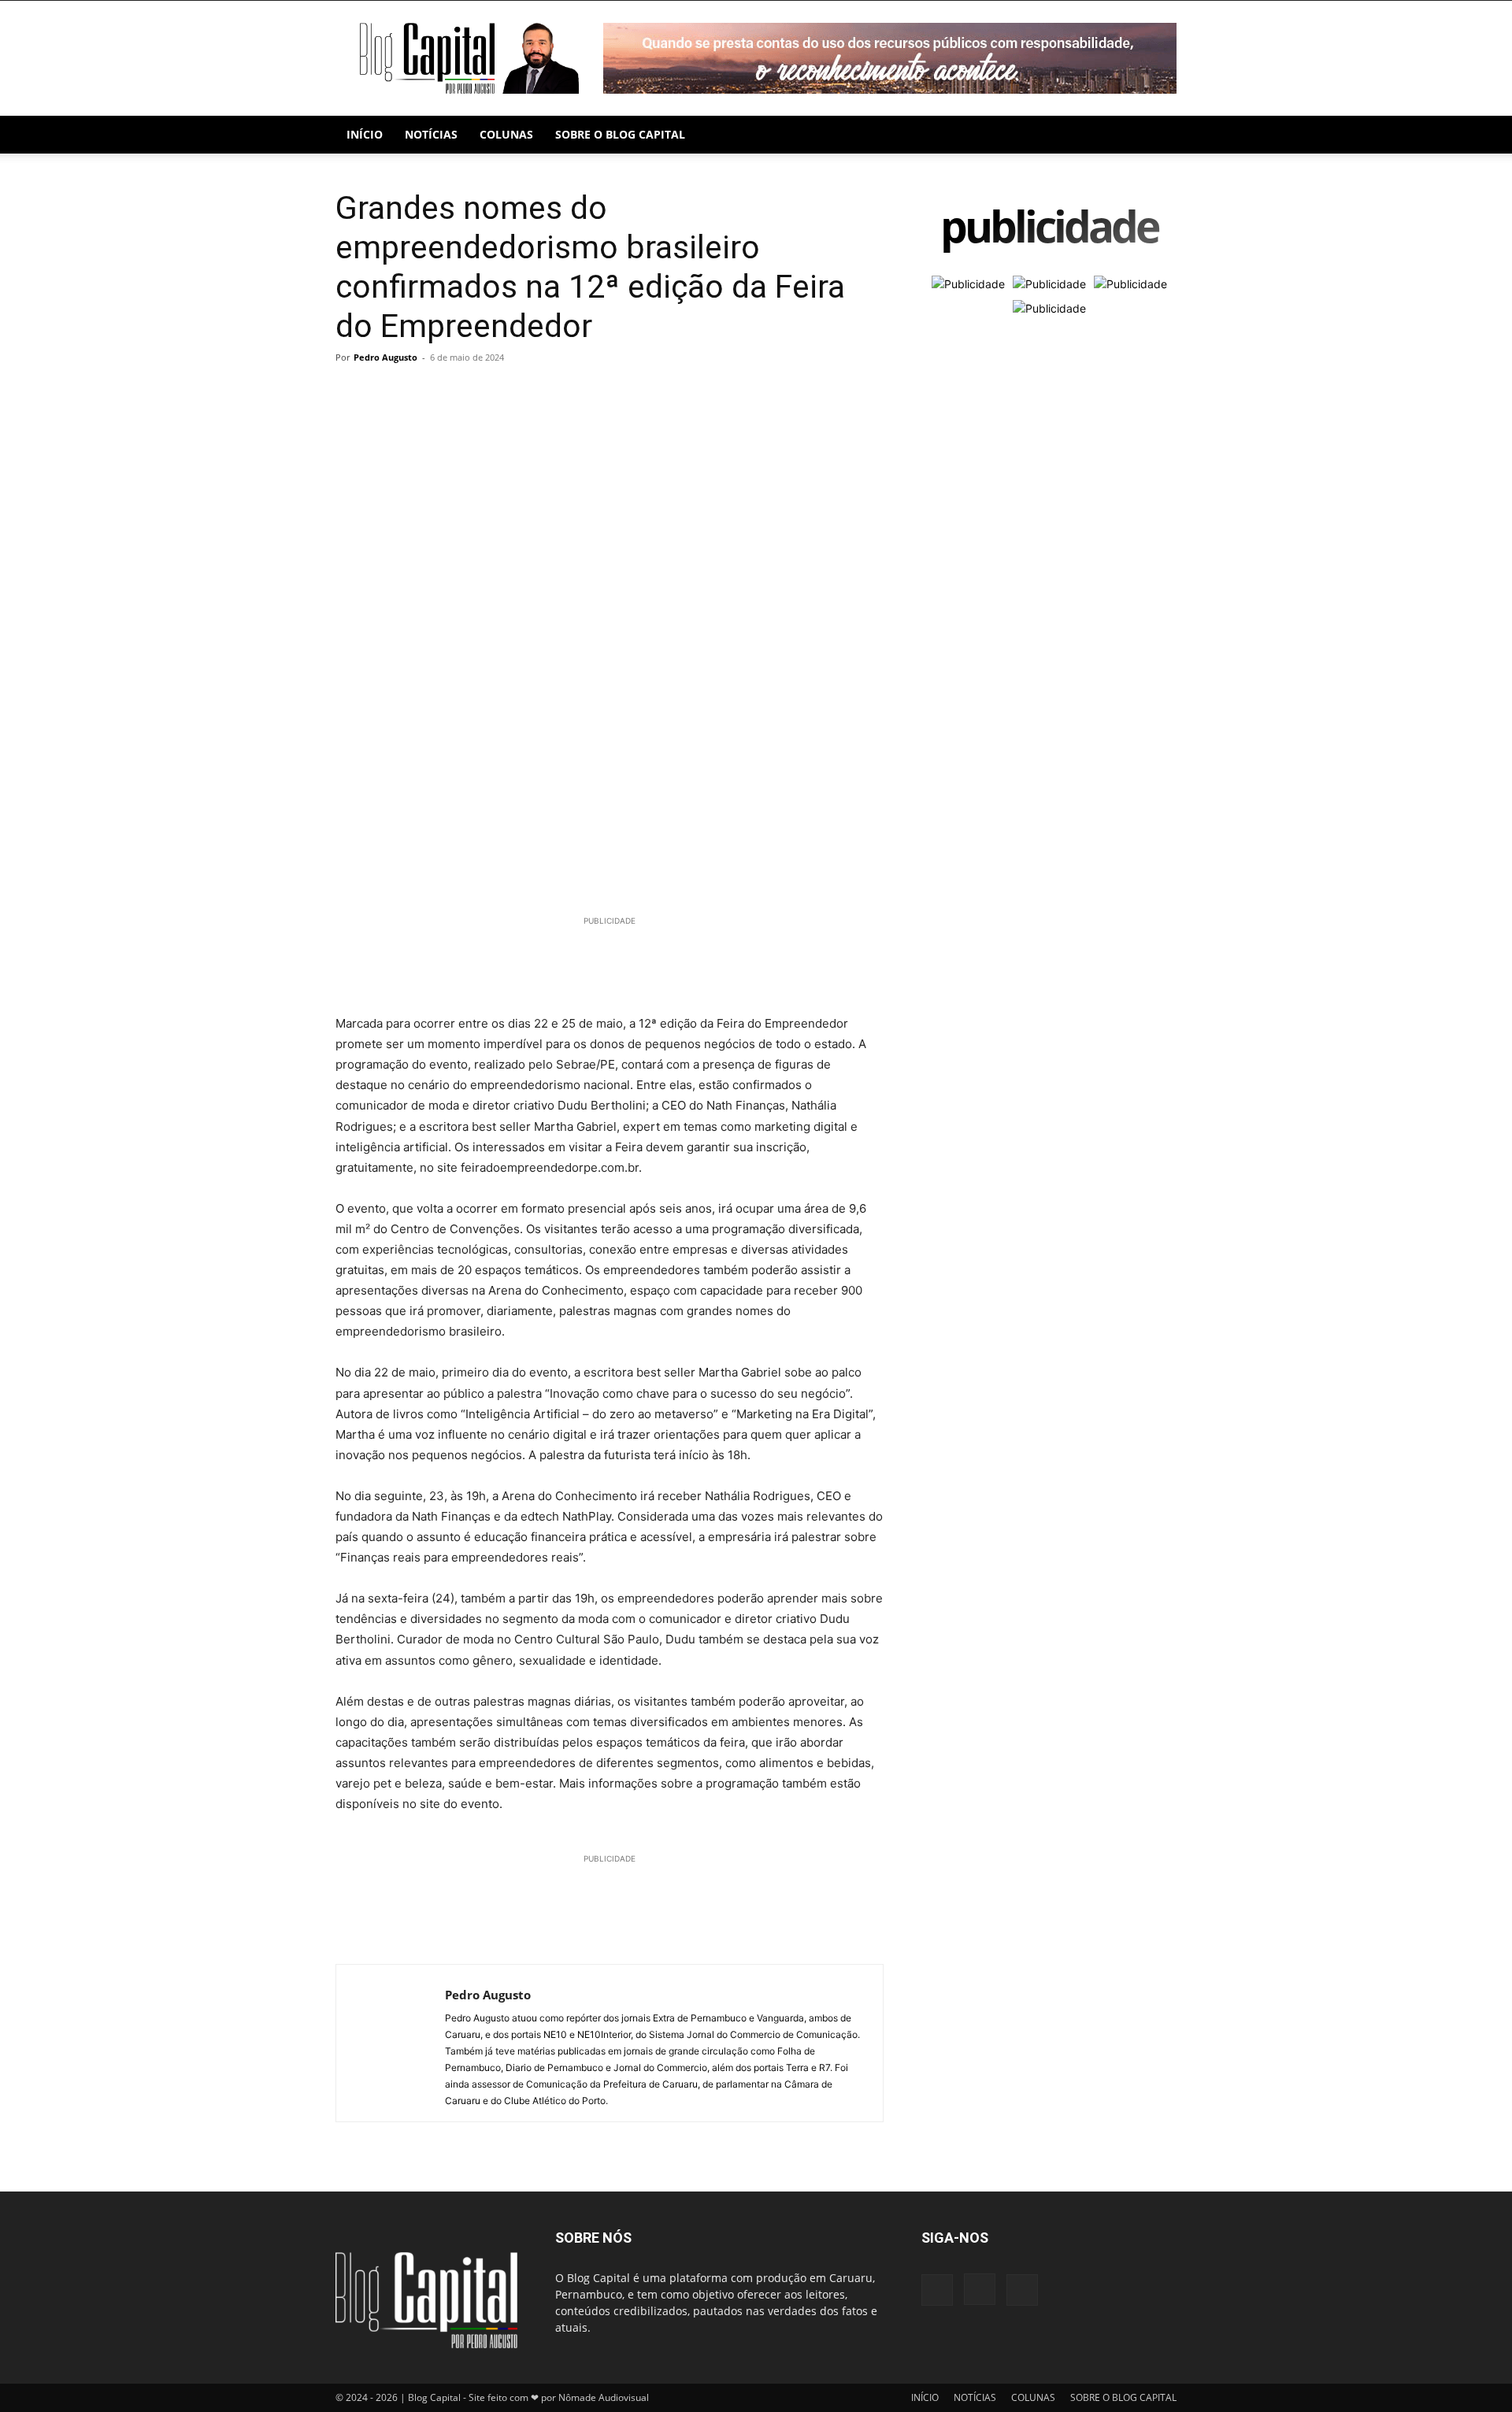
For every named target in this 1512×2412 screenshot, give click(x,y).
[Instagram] (980, 2289)
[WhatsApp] (424, 393)
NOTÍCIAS (431, 134)
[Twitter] (387, 393)
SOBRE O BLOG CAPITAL (620, 134)
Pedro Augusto (385, 357)
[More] (497, 393)
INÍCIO (365, 134)
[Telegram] (460, 393)
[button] (1158, 136)
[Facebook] (351, 393)
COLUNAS (506, 134)
